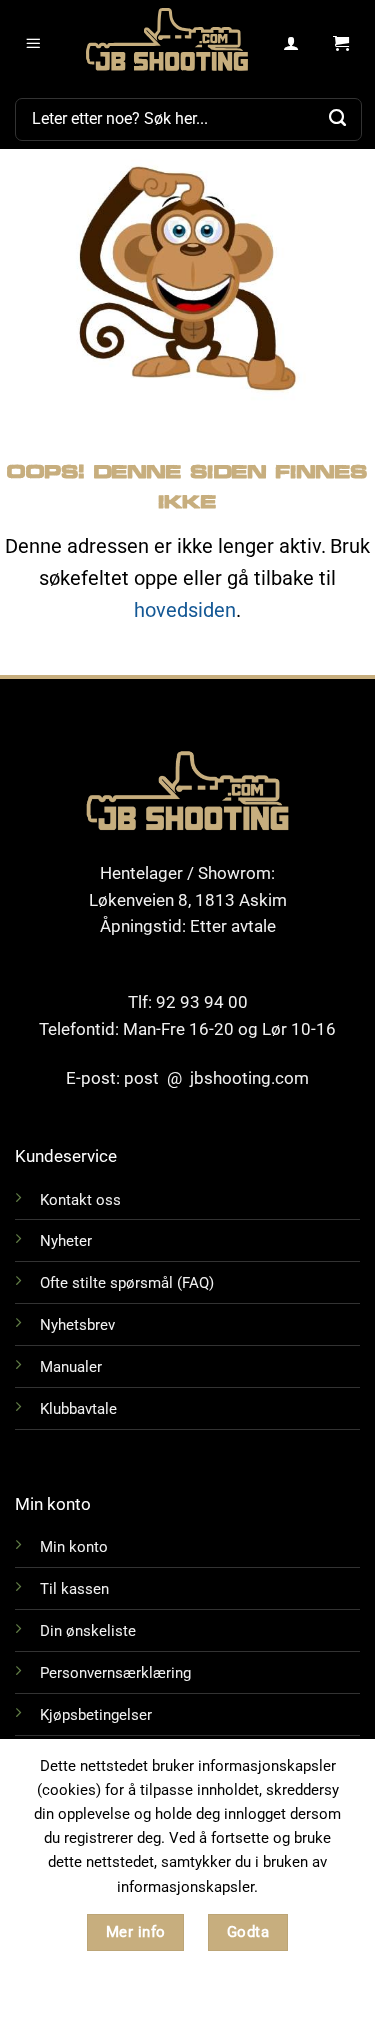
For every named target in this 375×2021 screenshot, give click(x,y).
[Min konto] (291, 44)
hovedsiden (185, 610)
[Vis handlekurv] (342, 44)
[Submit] (338, 119)
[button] (34, 44)
